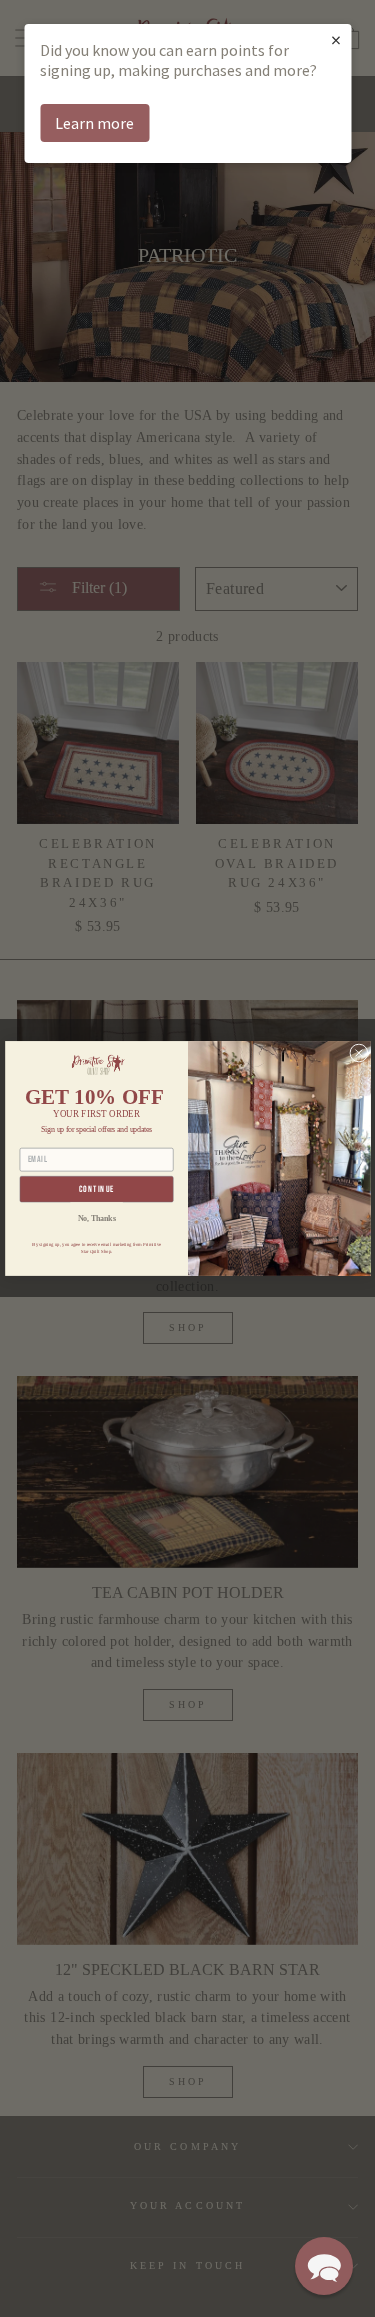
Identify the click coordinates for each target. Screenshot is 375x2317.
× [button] (336, 39)
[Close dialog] (358, 1053)
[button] (324, 2266)
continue (96, 1189)
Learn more (94, 123)
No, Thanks (96, 1218)
